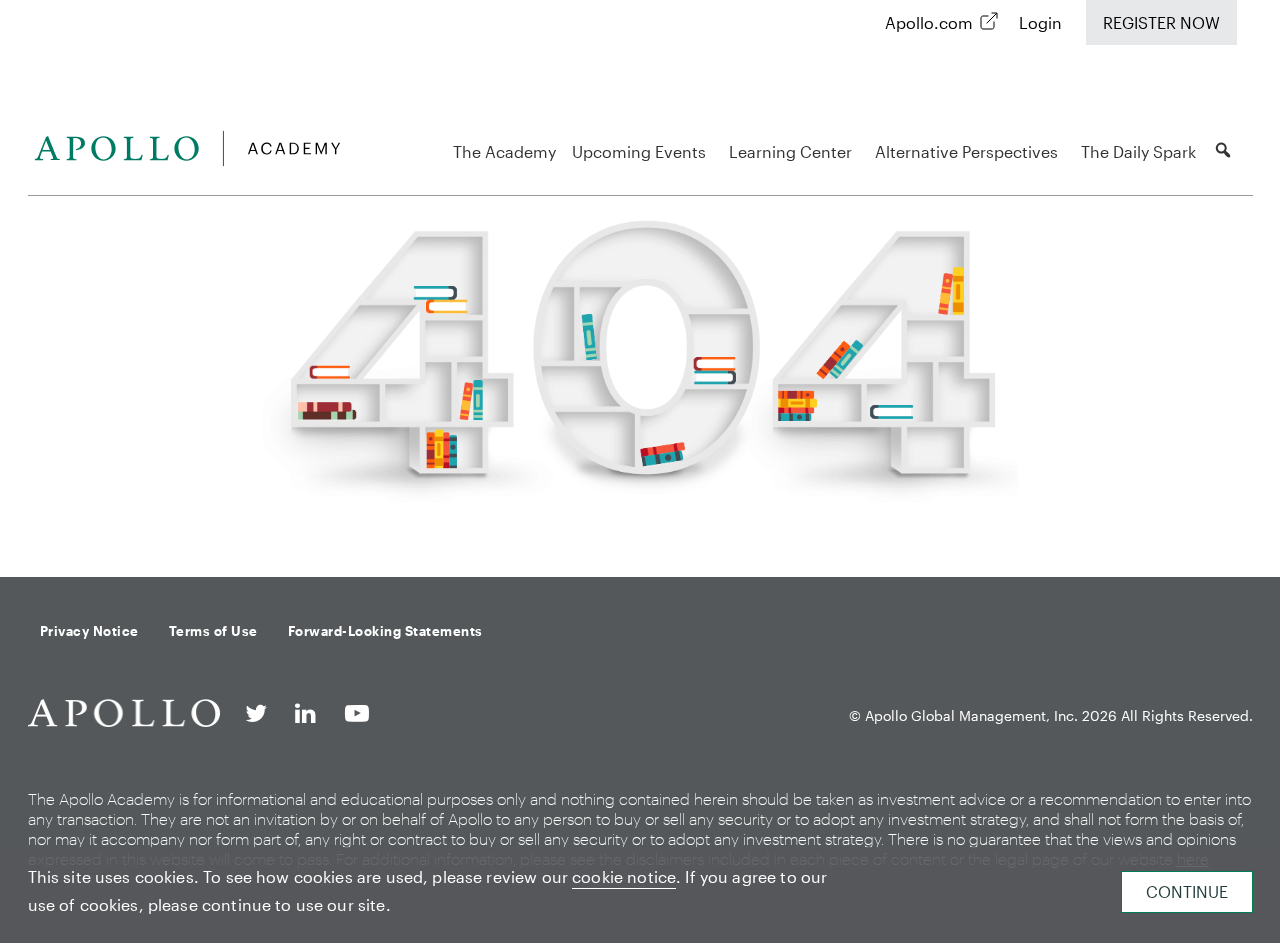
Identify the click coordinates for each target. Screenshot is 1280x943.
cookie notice (624, 876)
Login (1040, 22)
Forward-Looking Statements (385, 631)
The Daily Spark (1138, 151)
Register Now (1161, 22)
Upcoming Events (639, 151)
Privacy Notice (89, 631)
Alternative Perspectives (966, 151)
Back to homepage (632, 526)
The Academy (504, 151)
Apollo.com (929, 22)
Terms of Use (213, 631)
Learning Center (790, 151)
